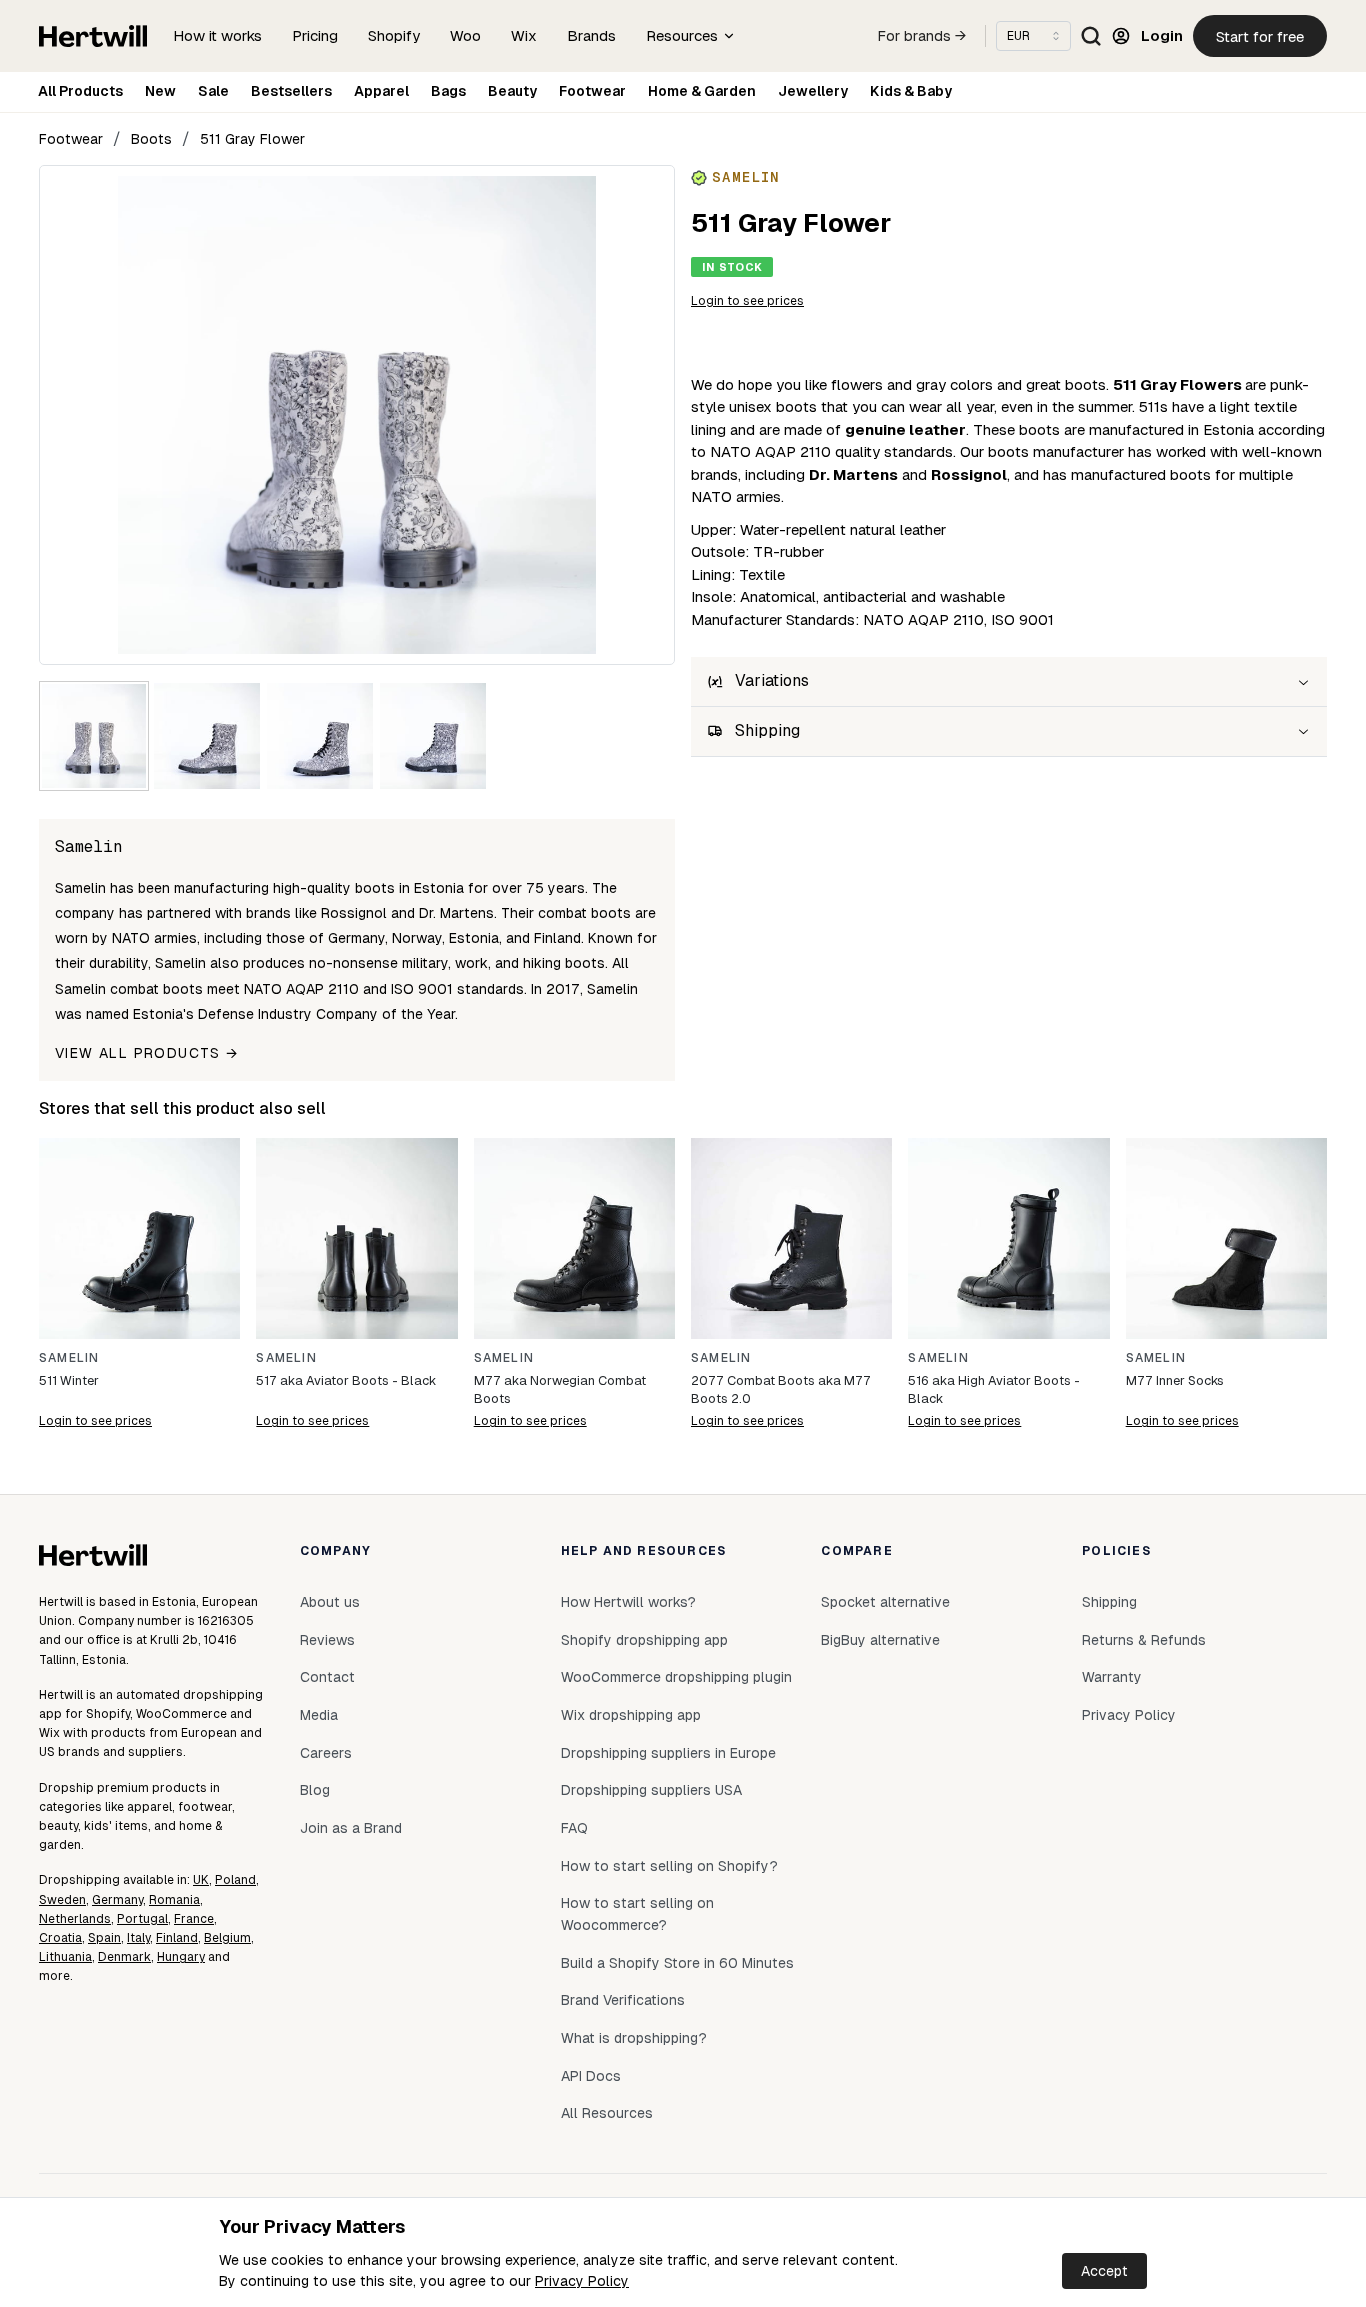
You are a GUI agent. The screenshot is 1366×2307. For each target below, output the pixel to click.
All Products (80, 91)
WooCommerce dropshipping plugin (676, 1677)
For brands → (922, 36)
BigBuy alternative (880, 1640)
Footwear (592, 91)
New (160, 91)
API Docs (591, 2076)
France (194, 1919)
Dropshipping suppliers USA (651, 1790)
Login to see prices (747, 301)
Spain (104, 1938)
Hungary (181, 1957)
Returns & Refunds (1144, 1640)
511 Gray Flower (252, 139)
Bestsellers (291, 91)
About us (330, 1602)
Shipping (1109, 1602)
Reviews (327, 1640)
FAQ (574, 1828)
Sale (213, 91)
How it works (217, 35)
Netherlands (75, 1919)
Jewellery (813, 91)
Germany (117, 1900)
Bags (448, 91)
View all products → (147, 1053)
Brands (591, 35)
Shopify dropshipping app (644, 1640)
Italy (138, 1938)
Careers (326, 1753)
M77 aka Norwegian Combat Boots (560, 1389)
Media (319, 1715)
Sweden (62, 1900)
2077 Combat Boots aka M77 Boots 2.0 (781, 1389)
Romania (174, 1900)
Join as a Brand (351, 1828)
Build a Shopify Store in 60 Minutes (677, 1963)
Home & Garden (702, 91)
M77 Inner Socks (1175, 1380)
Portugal (142, 1919)
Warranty (1112, 1677)
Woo (465, 35)
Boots (151, 139)
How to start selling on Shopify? (669, 1866)
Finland (177, 1938)
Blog (315, 1790)
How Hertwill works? (628, 1602)
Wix (524, 35)
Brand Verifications (623, 2000)
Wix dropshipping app (631, 1715)
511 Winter (69, 1380)
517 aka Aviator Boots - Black (346, 1380)
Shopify (394, 35)
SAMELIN (69, 1358)
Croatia (60, 1938)
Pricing (315, 35)
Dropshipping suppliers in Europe (668, 1753)
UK (201, 1880)
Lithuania (65, 1957)
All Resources (607, 2113)
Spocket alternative (885, 1602)
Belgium (227, 1938)
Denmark (124, 1957)
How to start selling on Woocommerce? (637, 1914)
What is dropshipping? (634, 2038)
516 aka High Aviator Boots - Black (994, 1389)
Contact (327, 1677)
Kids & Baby (911, 91)
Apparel (381, 91)
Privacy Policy (582, 2281)
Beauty (512, 91)
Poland (235, 1880)
